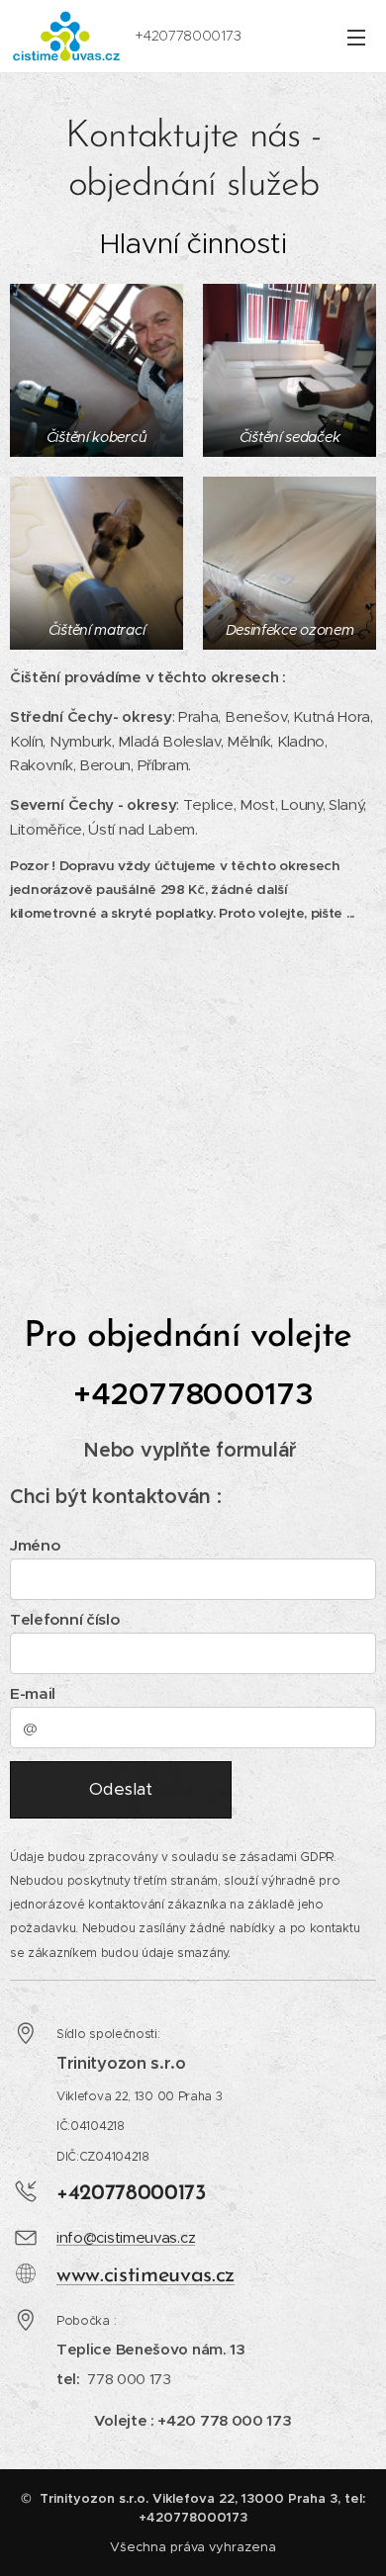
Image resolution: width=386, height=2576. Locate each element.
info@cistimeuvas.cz (126, 2237)
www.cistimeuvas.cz (145, 2276)
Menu (356, 37)
